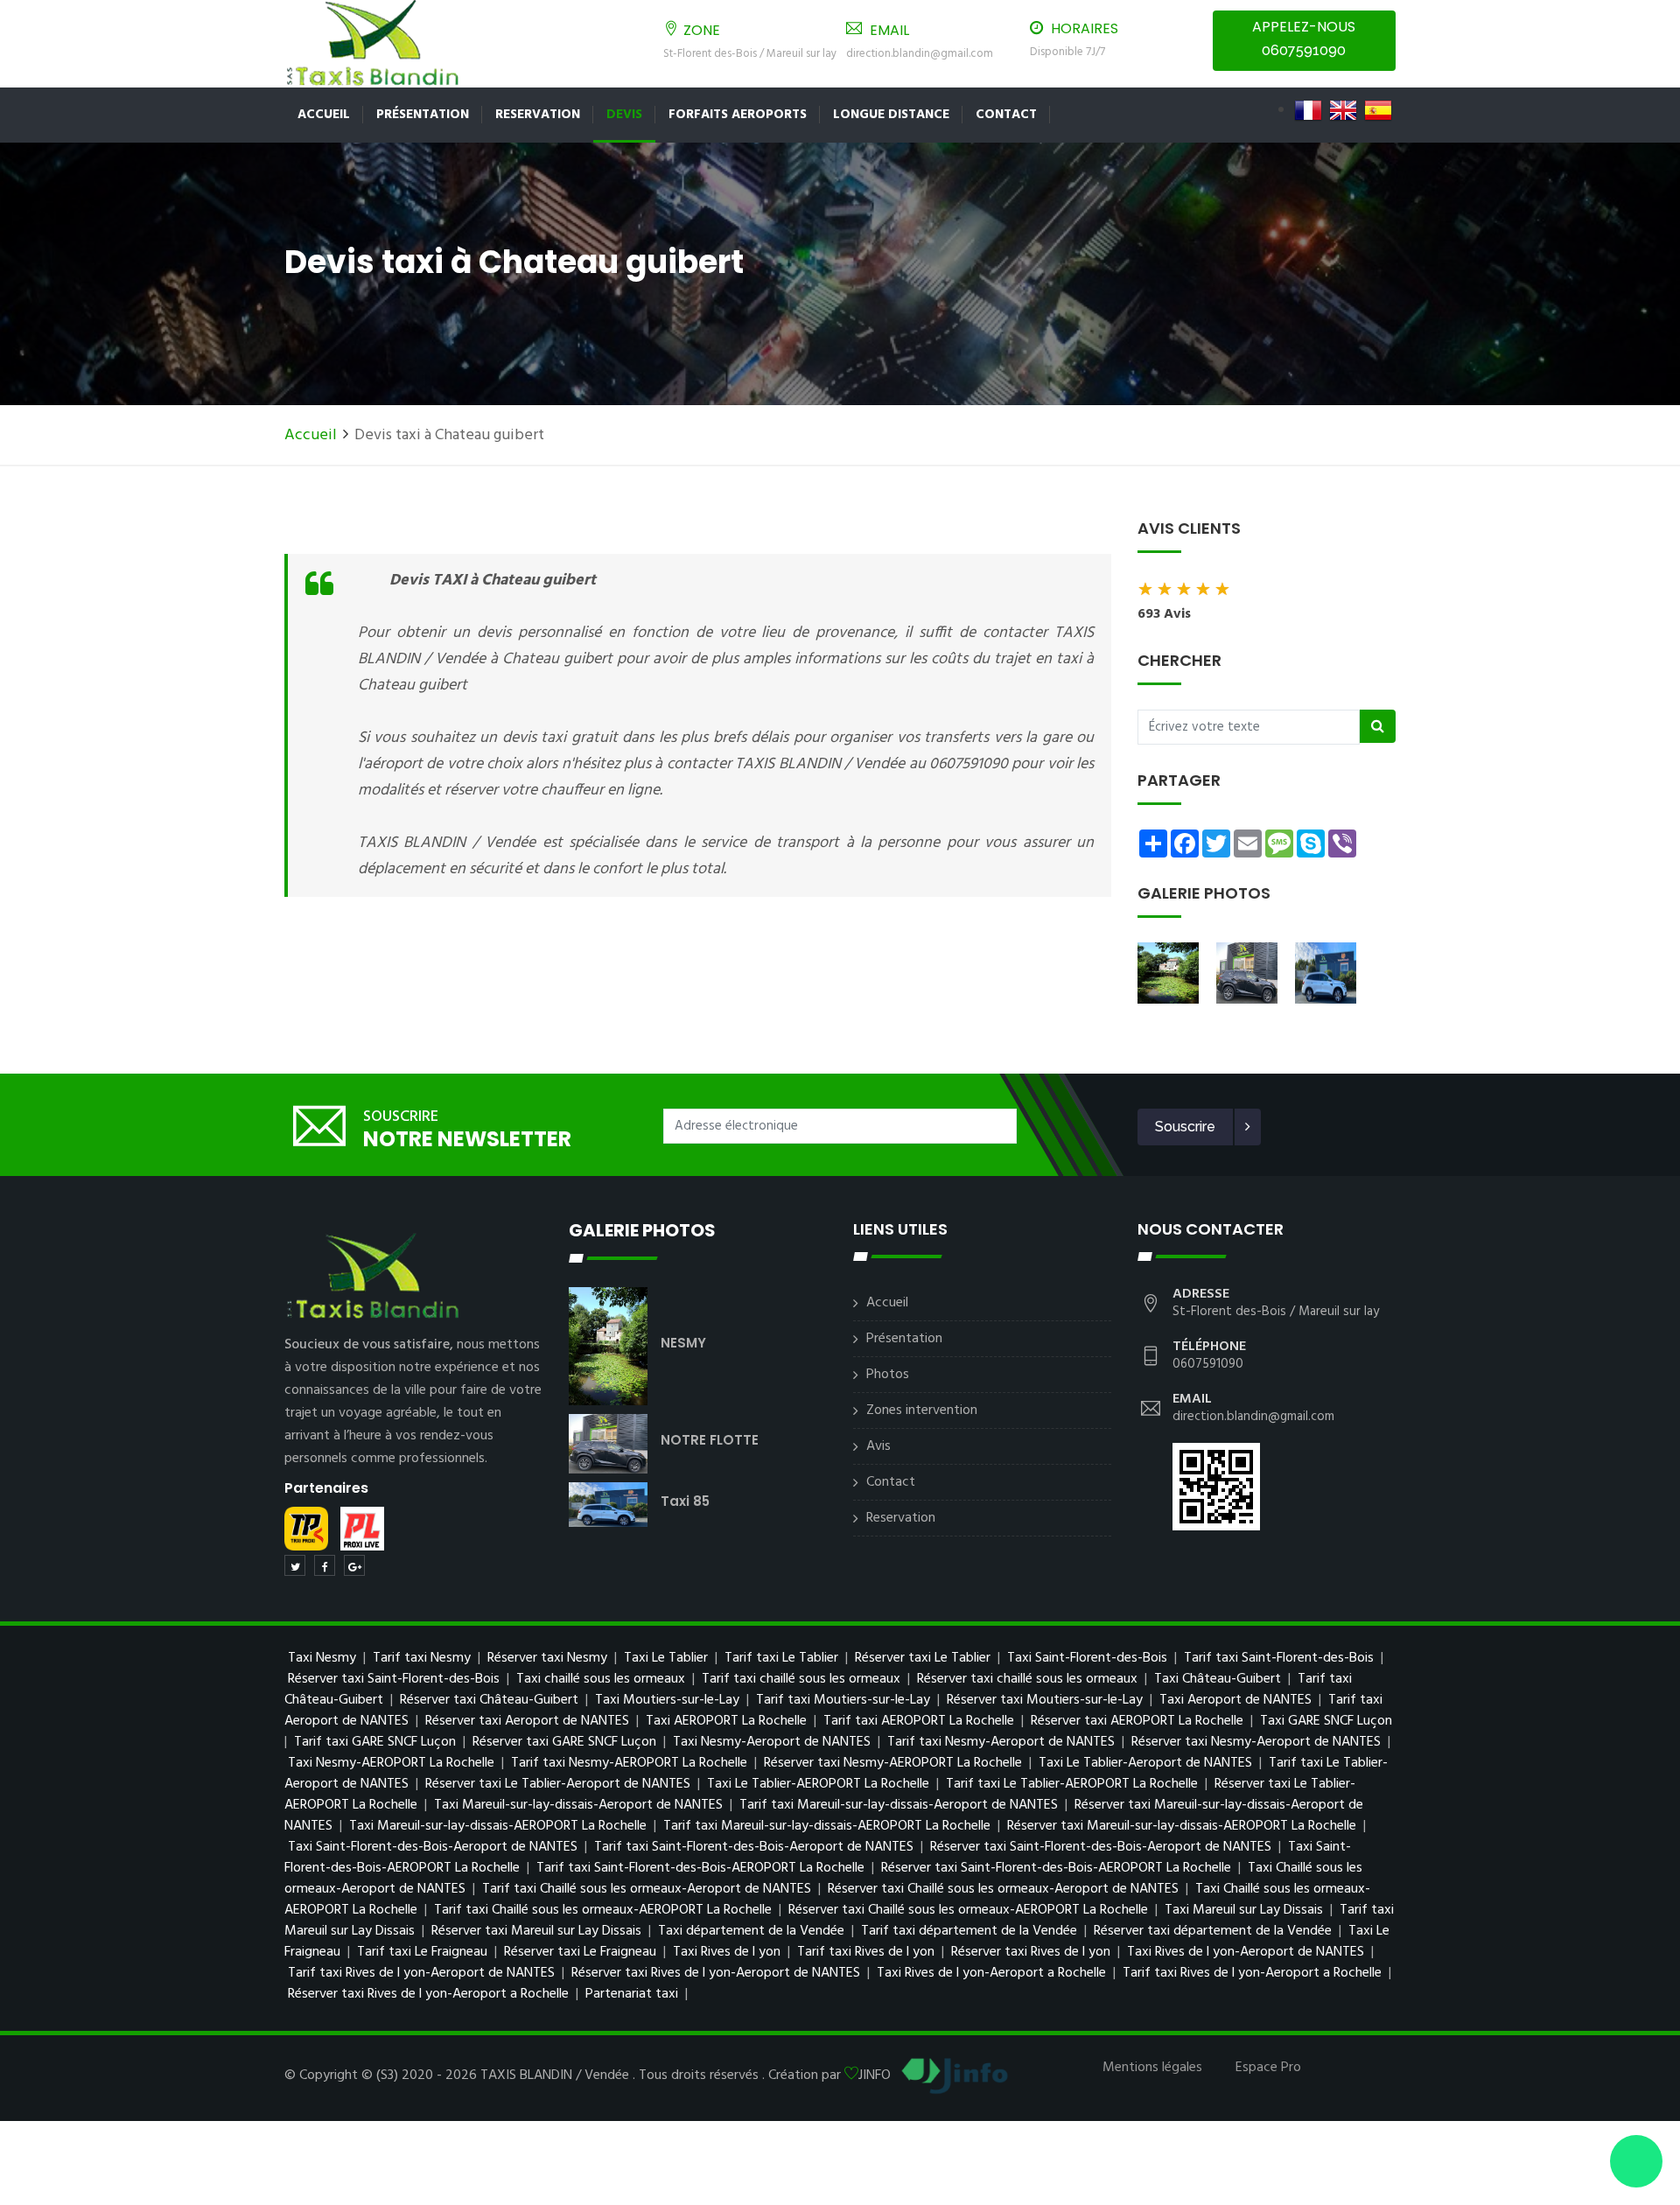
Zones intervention (922, 1410)
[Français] (1308, 110)
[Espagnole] (1378, 110)
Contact (1006, 115)
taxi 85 (685, 1501)
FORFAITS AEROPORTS (738, 115)
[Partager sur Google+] (354, 1565)
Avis (878, 1446)
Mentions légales (1152, 2068)
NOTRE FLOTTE (710, 1440)
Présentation (423, 115)
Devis (624, 115)
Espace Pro (1268, 2068)
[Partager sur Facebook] (325, 1565)
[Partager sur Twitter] (295, 1565)
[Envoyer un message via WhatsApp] (1636, 2161)
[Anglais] (1343, 110)
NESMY (683, 1343)
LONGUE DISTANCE (891, 115)
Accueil (324, 115)
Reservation (538, 115)
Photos (888, 1375)
